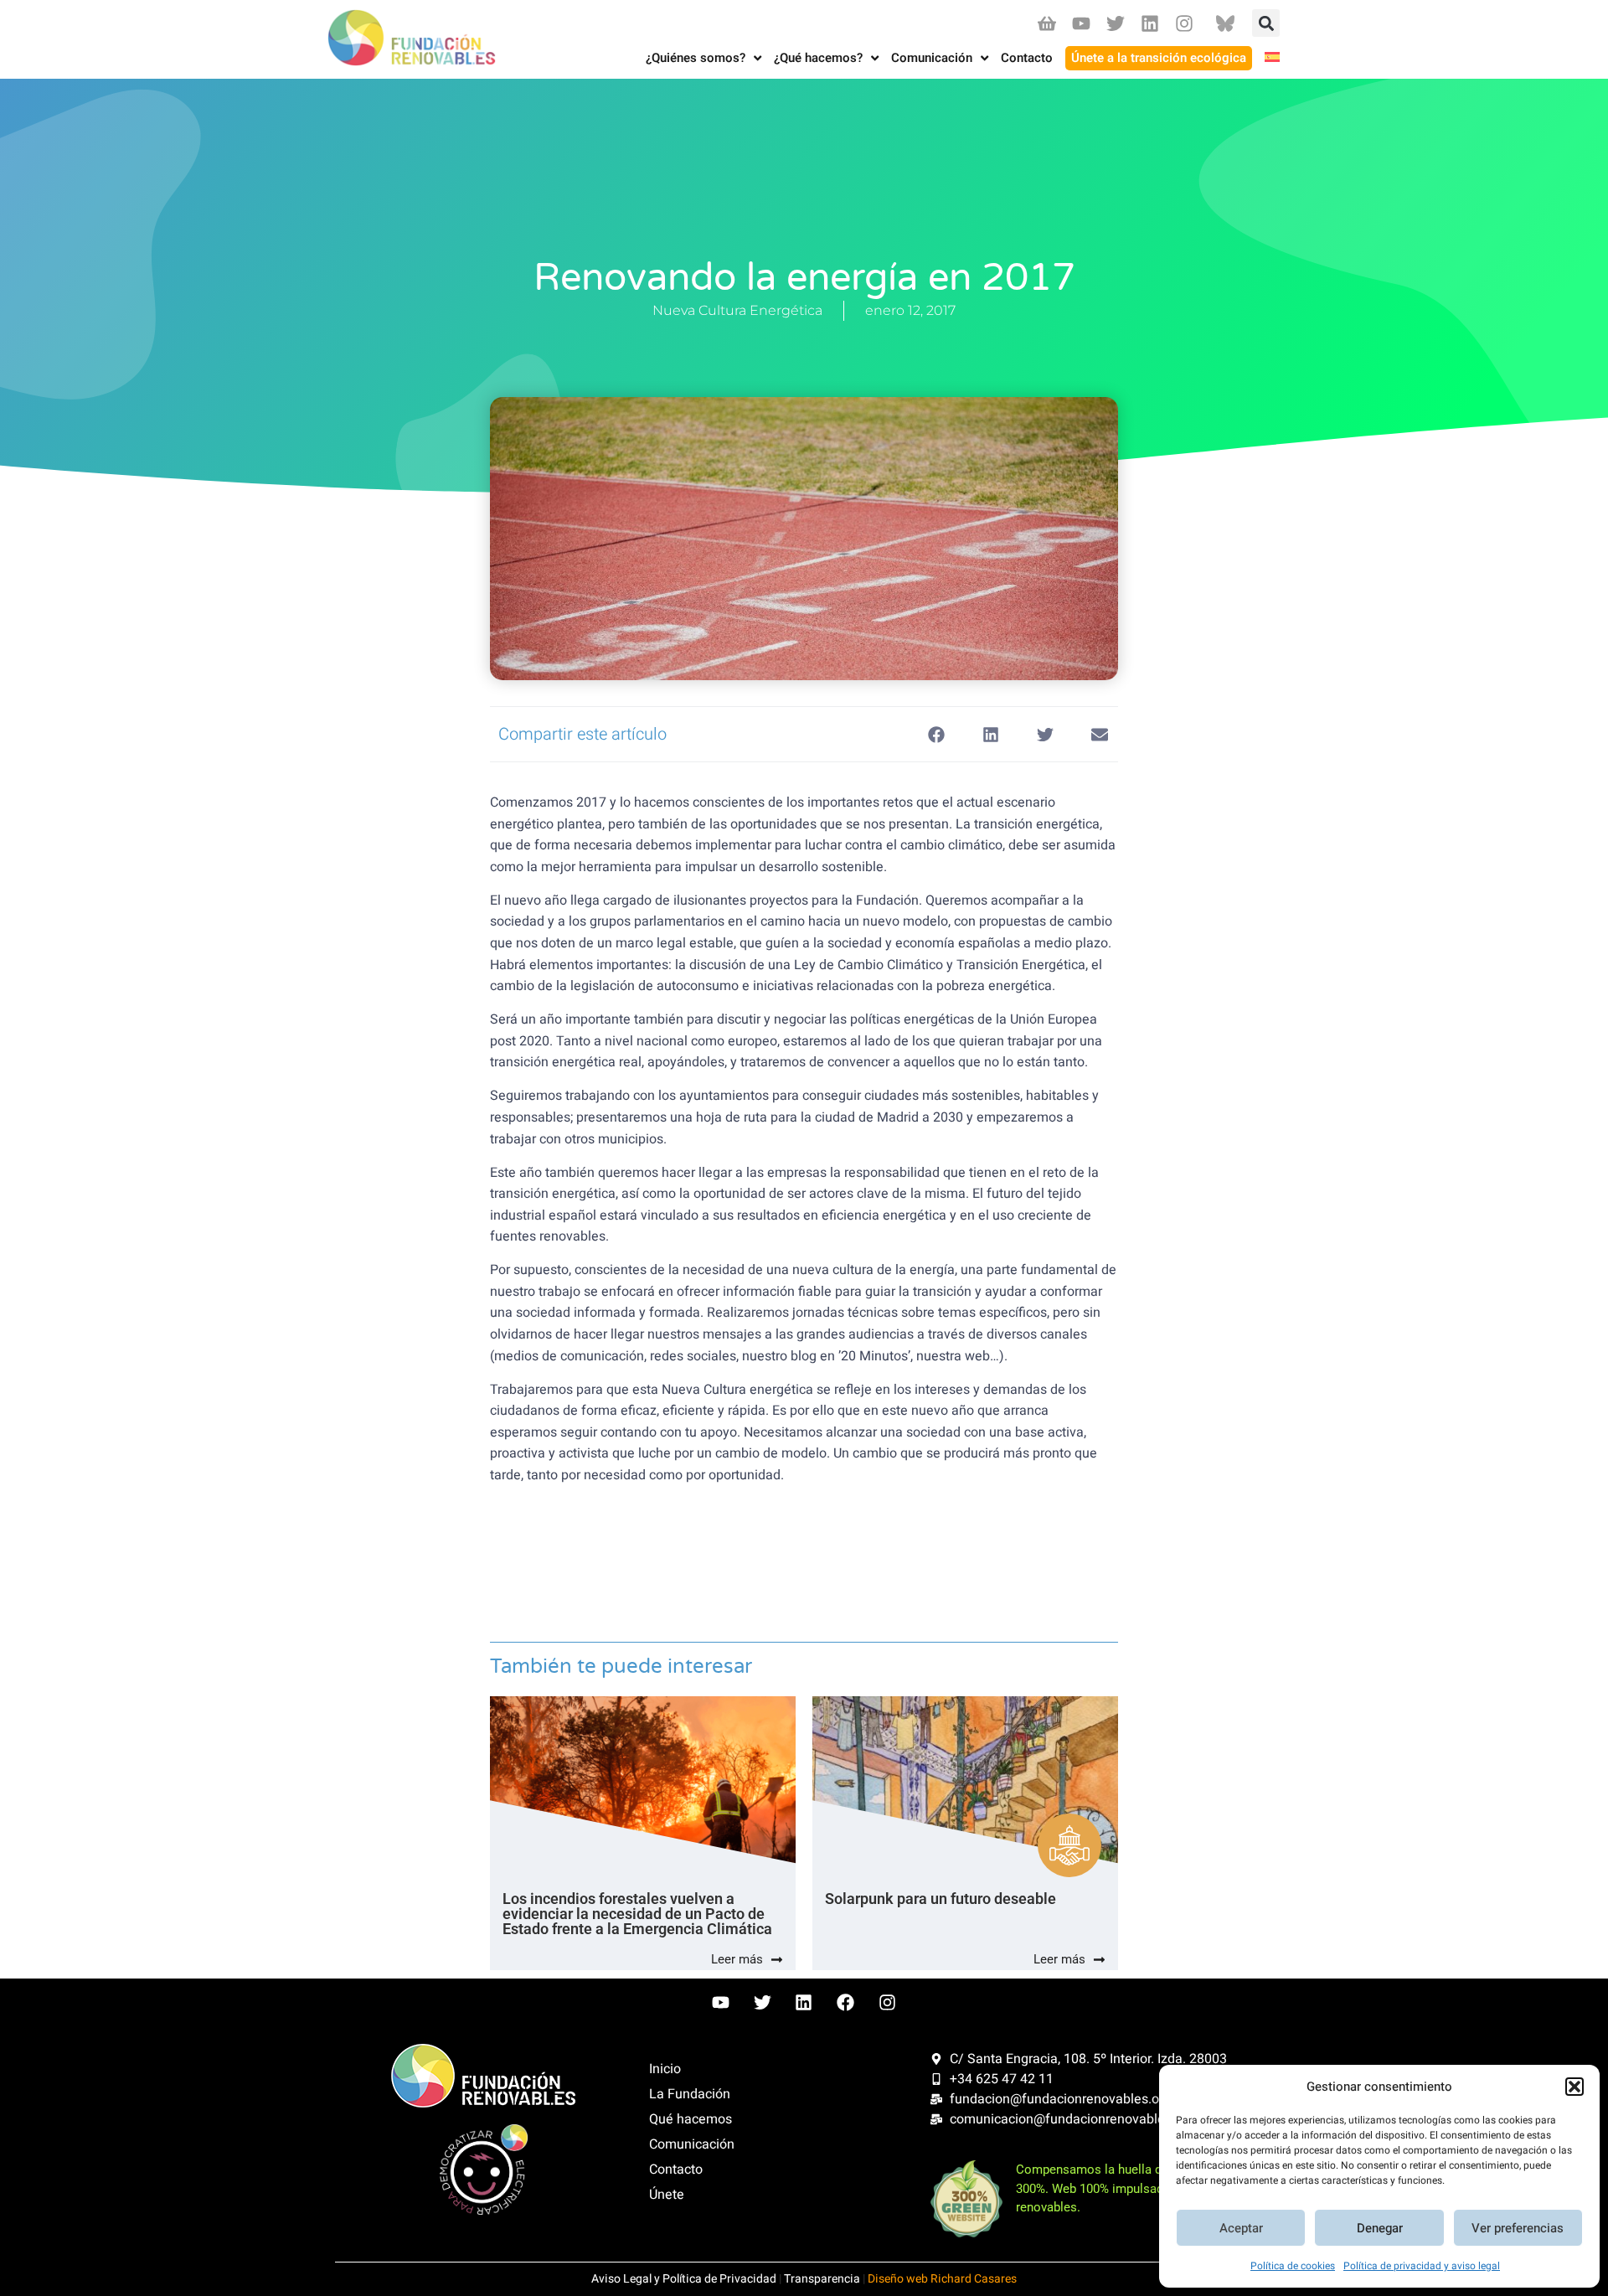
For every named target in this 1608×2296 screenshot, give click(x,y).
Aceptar (1241, 2228)
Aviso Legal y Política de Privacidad (684, 2279)
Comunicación (692, 2144)
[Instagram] (1185, 23)
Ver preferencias (1518, 2228)
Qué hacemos (691, 2119)
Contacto (676, 2170)
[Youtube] (1081, 23)
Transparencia (822, 2279)
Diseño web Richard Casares (942, 2279)
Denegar (1380, 2228)
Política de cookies (1293, 2266)
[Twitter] (1115, 23)
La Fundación (690, 2094)
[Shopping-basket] (1046, 23)
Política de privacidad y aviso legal (1422, 2266)
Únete (667, 2195)
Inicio (665, 2069)
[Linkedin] (1150, 23)
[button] (1574, 2087)
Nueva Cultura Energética (737, 310)
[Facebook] (846, 2003)
